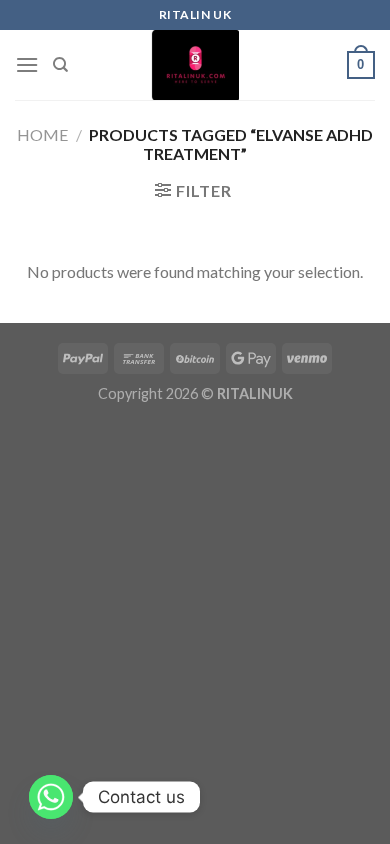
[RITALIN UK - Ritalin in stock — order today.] (195, 65)
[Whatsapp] (51, 797)
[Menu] (27, 64)
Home (42, 134)
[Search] (60, 65)
